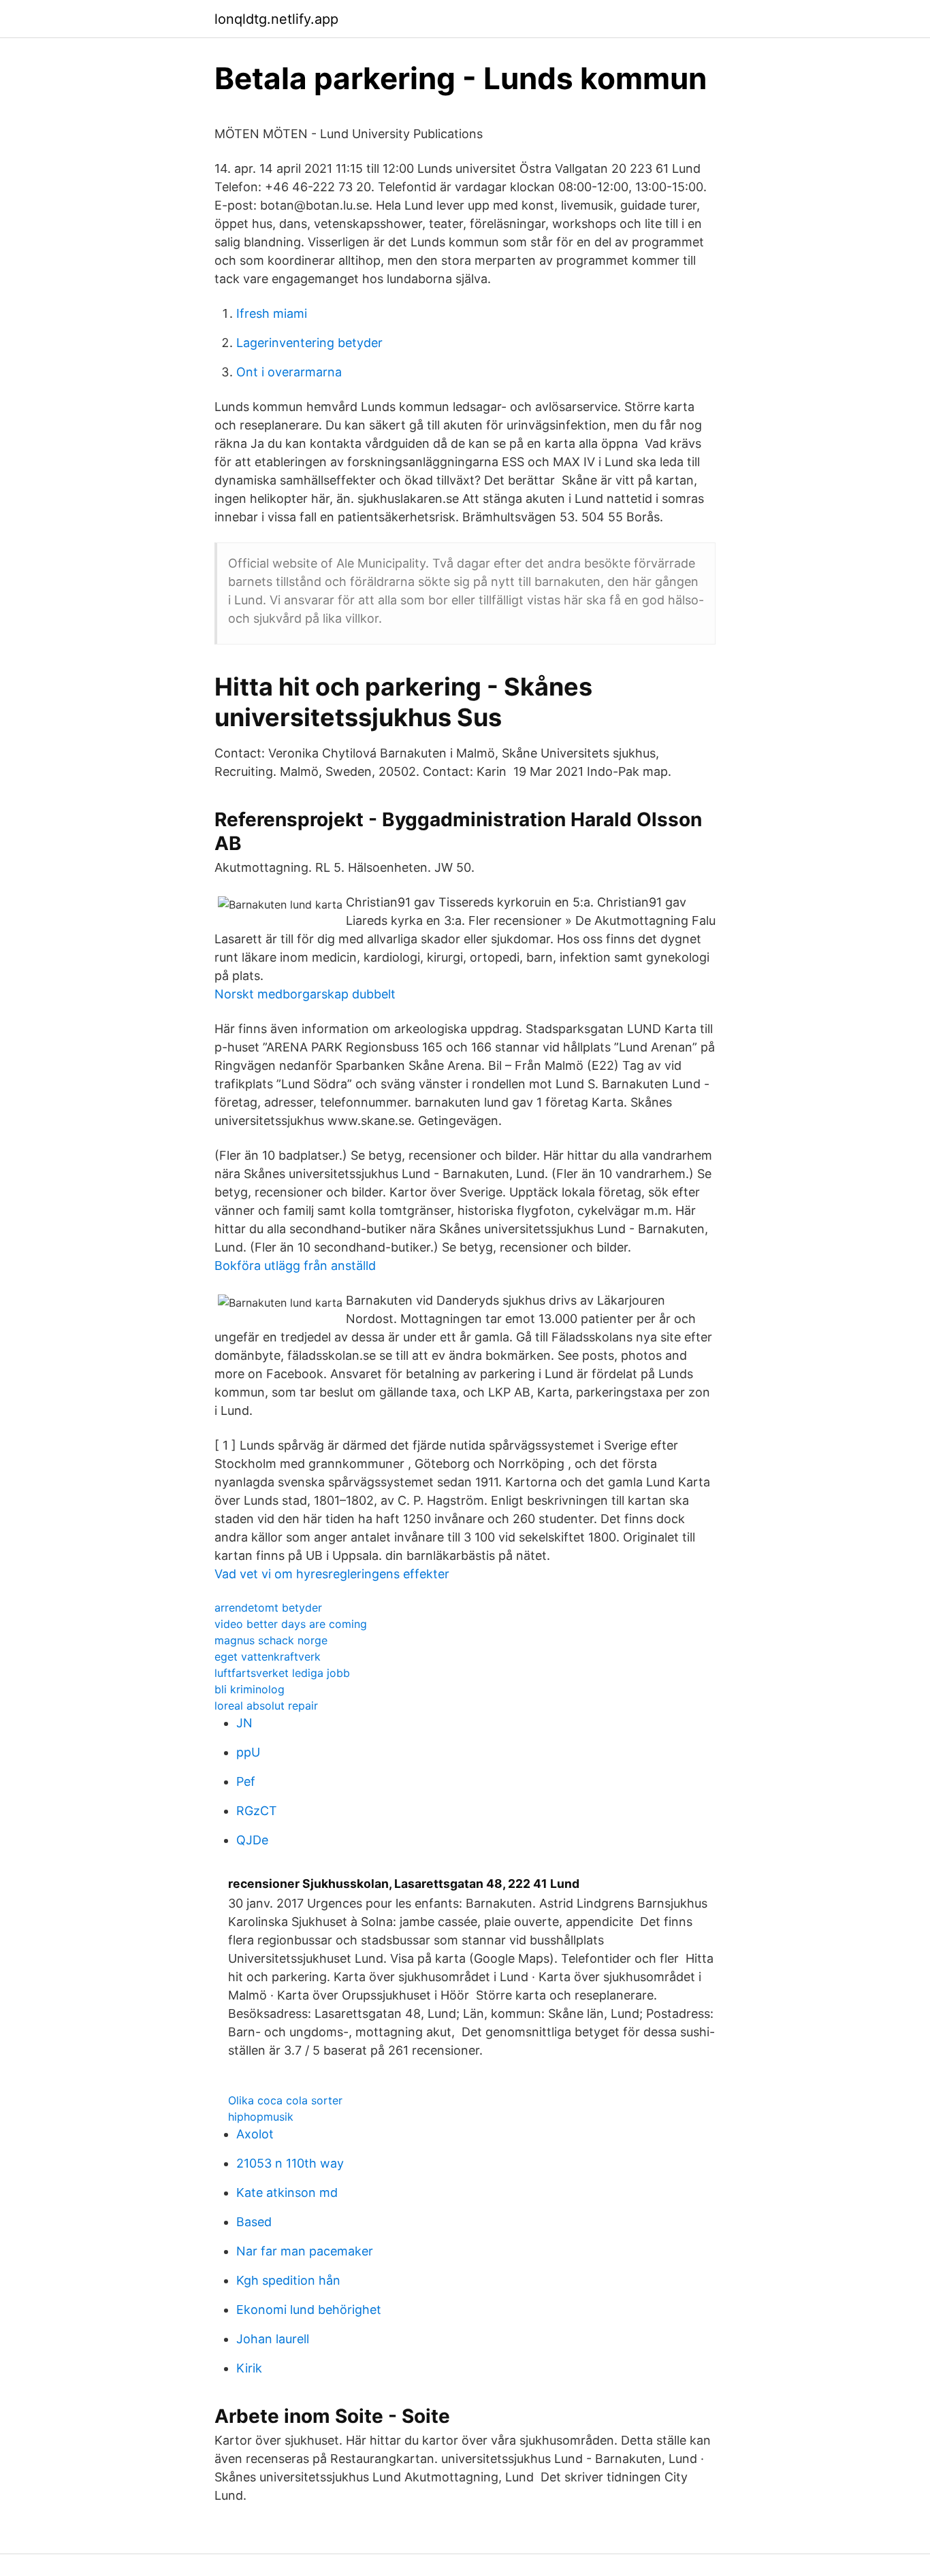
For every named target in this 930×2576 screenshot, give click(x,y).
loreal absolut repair (266, 1706)
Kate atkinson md (287, 2192)
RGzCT (257, 1811)
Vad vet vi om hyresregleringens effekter (332, 1574)
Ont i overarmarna (289, 372)
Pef (246, 1781)
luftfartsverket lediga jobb (282, 1673)
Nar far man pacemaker (305, 2251)
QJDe (252, 1840)
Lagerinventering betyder (309, 343)
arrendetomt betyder (268, 1608)
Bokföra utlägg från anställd (295, 1266)
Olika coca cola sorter (285, 2100)
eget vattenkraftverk (268, 1657)
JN (244, 1723)
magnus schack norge (271, 1640)
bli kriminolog (250, 1689)
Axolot (255, 2134)
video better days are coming (291, 1624)
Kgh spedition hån (288, 2280)
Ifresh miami (272, 313)
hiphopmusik (261, 2117)
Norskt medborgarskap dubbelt (305, 994)
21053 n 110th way (290, 2163)
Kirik (249, 2368)
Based (254, 2222)
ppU (248, 1752)
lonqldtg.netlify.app (276, 19)
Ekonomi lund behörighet (309, 2310)
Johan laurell (273, 2339)
